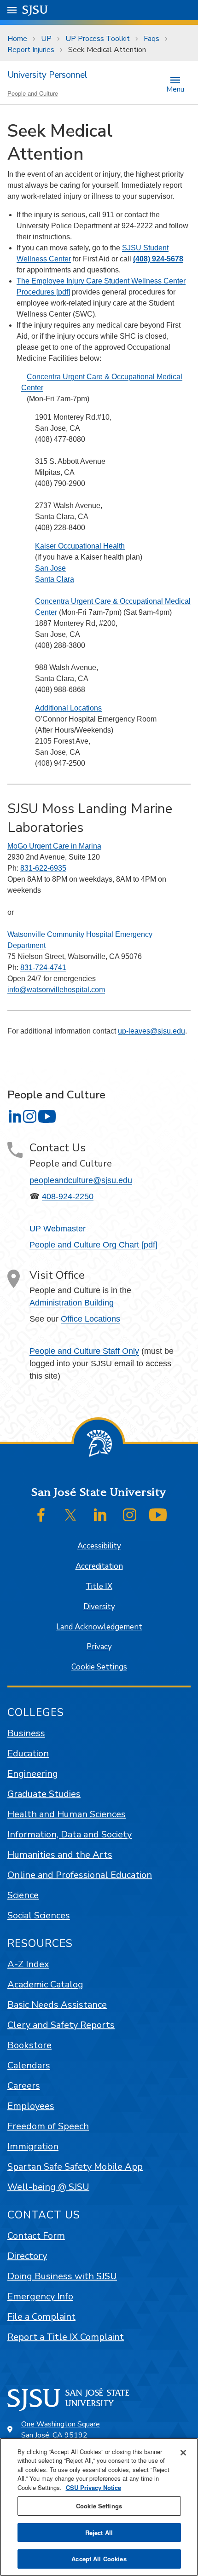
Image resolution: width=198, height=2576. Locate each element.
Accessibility (99, 1546)
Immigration (33, 2146)
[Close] (183, 2453)
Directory (27, 2256)
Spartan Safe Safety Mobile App (75, 2167)
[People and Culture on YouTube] (47, 1116)
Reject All (99, 2533)
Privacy (99, 1647)
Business (26, 1733)
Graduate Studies (44, 1794)
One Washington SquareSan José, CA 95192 (61, 2430)
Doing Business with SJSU (62, 2276)
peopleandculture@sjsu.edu (81, 1180)
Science (23, 1895)
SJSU (35, 10)
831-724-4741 (43, 967)
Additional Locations (68, 708)
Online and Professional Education (80, 1875)
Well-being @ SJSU (48, 2187)
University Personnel (47, 75)
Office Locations (90, 1319)
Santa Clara (55, 579)
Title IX (99, 1586)
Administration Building (72, 1303)
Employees (31, 2106)
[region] (99, 2507)
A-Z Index (28, 1964)
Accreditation (99, 1566)
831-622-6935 (43, 868)
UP (46, 39)
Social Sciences (39, 1915)
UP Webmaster (58, 1229)
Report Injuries (31, 50)
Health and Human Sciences (67, 1814)
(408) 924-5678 (158, 259)
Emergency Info (40, 2296)
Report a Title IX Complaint (66, 2337)
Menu (175, 89)
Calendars (29, 2065)
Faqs (151, 39)
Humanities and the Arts (60, 1855)
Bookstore (29, 2045)
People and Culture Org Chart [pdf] (93, 1245)
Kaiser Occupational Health (80, 546)
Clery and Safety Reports (61, 2025)
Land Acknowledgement (99, 1627)
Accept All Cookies (99, 2559)
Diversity (99, 1607)
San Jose (50, 568)
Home (17, 39)
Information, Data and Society (70, 1834)
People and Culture (33, 93)
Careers (24, 2086)
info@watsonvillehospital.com (56, 990)
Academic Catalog (45, 1984)
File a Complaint (41, 2317)
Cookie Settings (99, 1667)
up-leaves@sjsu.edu (151, 1031)
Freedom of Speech (48, 2126)
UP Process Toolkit (98, 39)
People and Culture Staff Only (84, 1351)
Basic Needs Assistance (57, 2005)
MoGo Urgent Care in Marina (54, 846)
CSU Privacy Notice (93, 2487)
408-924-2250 (68, 1196)
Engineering (33, 1774)
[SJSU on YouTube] (158, 1515)
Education (28, 1753)
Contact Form (36, 2236)
